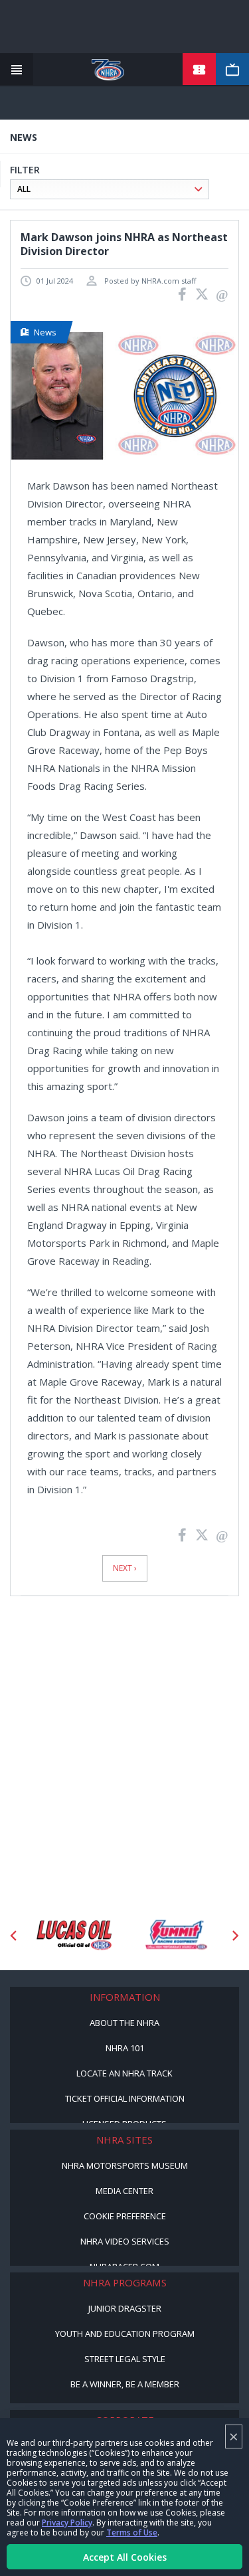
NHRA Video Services (125, 2241)
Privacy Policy (67, 2523)
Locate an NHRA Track (124, 2073)
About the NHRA (124, 2023)
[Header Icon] (17, 70)
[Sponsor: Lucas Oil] (74, 1936)
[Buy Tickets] (199, 70)
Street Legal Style (125, 2359)
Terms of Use (132, 2532)
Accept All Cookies (125, 2557)
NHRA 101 (125, 2048)
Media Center (124, 2191)
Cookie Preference (125, 2216)
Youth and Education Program (125, 2334)
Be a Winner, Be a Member (125, 2384)
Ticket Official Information (125, 2098)
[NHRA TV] (232, 70)
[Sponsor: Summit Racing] (176, 1936)
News (45, 332)
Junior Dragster (125, 2308)
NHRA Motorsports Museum (125, 2165)
